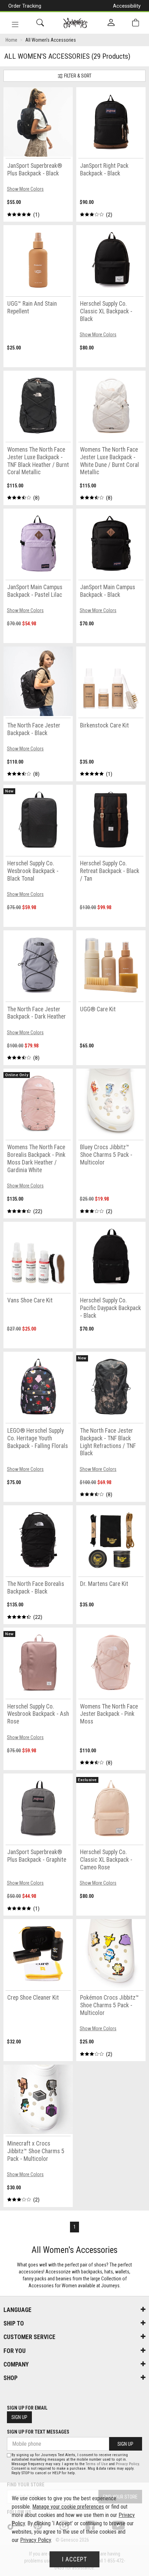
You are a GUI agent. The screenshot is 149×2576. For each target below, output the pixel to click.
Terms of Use (97, 2464)
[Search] (40, 23)
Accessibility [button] (127, 6)
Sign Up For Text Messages (38, 2432)
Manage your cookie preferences (68, 2507)
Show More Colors (25, 189)
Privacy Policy (127, 2464)
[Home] (75, 23)
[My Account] (111, 23)
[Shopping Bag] (135, 23)
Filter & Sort (77, 76)
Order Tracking (25, 6)
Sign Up (19, 2417)
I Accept (74, 2559)
